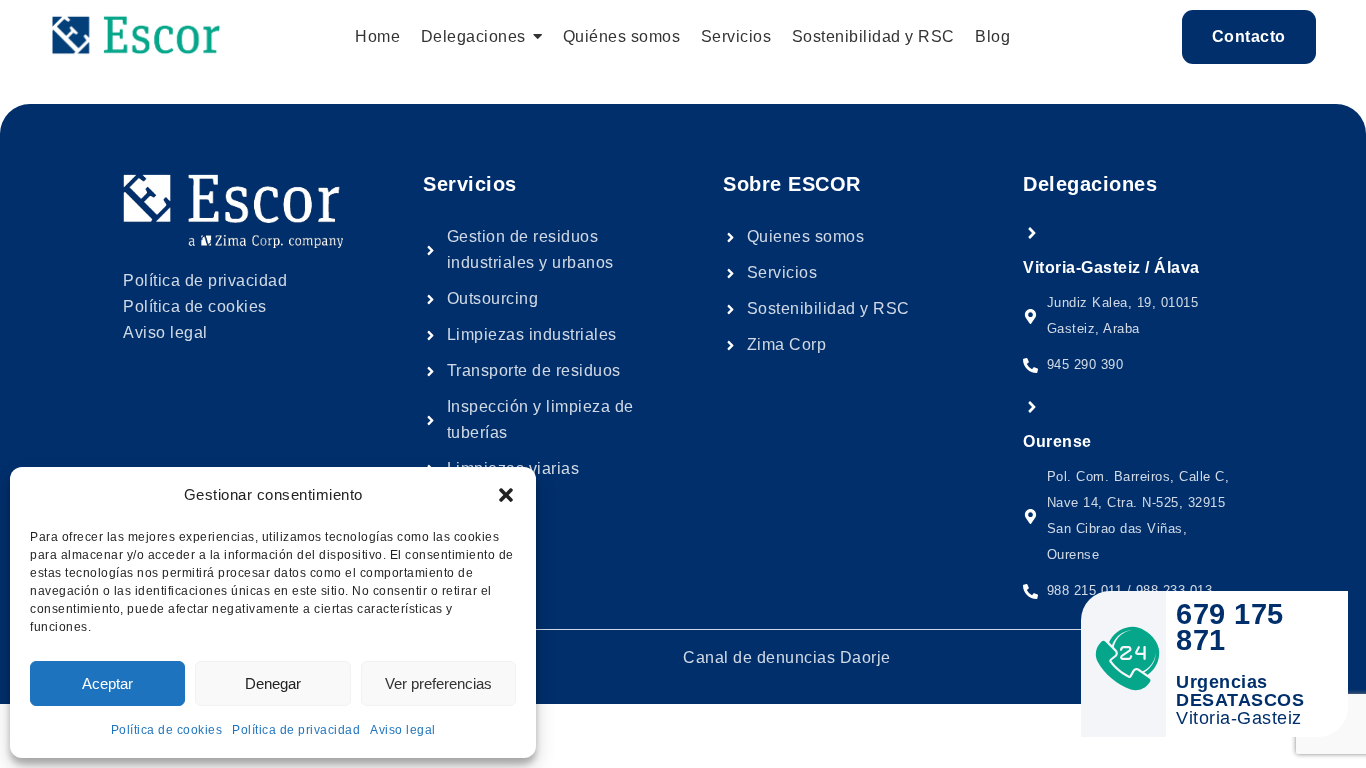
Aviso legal (403, 730)
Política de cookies (167, 730)
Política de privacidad (296, 730)
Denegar (273, 683)
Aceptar (107, 683)
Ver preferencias (438, 683)
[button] (506, 495)
